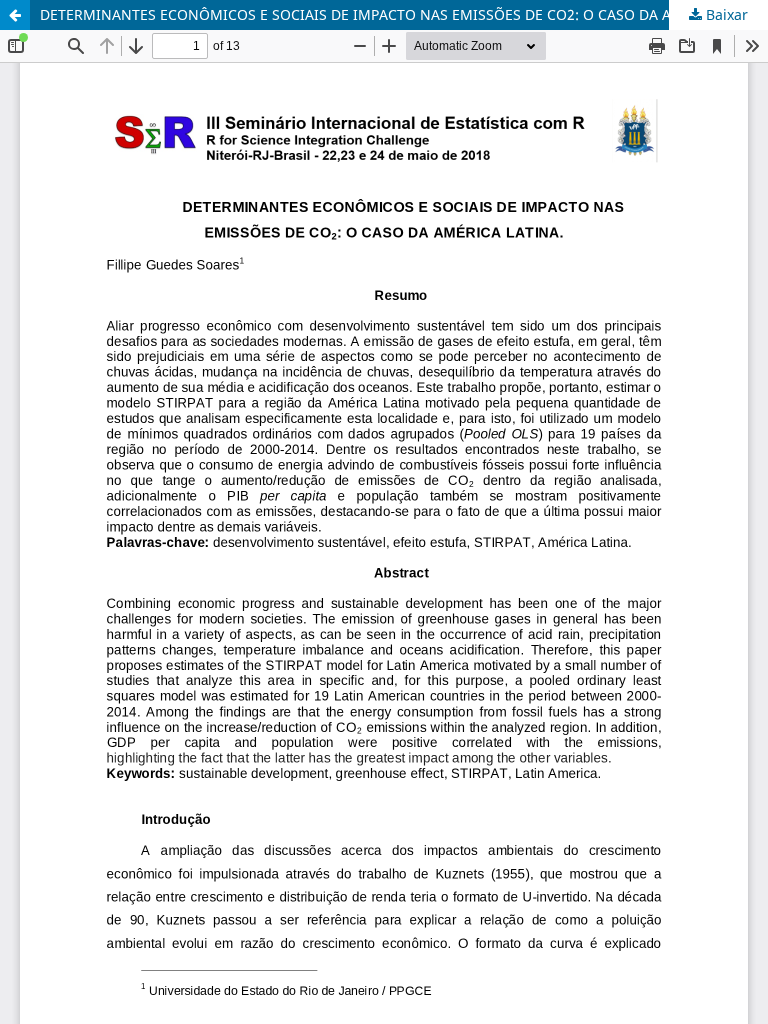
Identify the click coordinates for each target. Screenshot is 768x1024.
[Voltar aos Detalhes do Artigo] (15, 15)
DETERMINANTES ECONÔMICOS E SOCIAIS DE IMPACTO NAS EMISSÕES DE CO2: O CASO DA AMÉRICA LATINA (404, 14)
